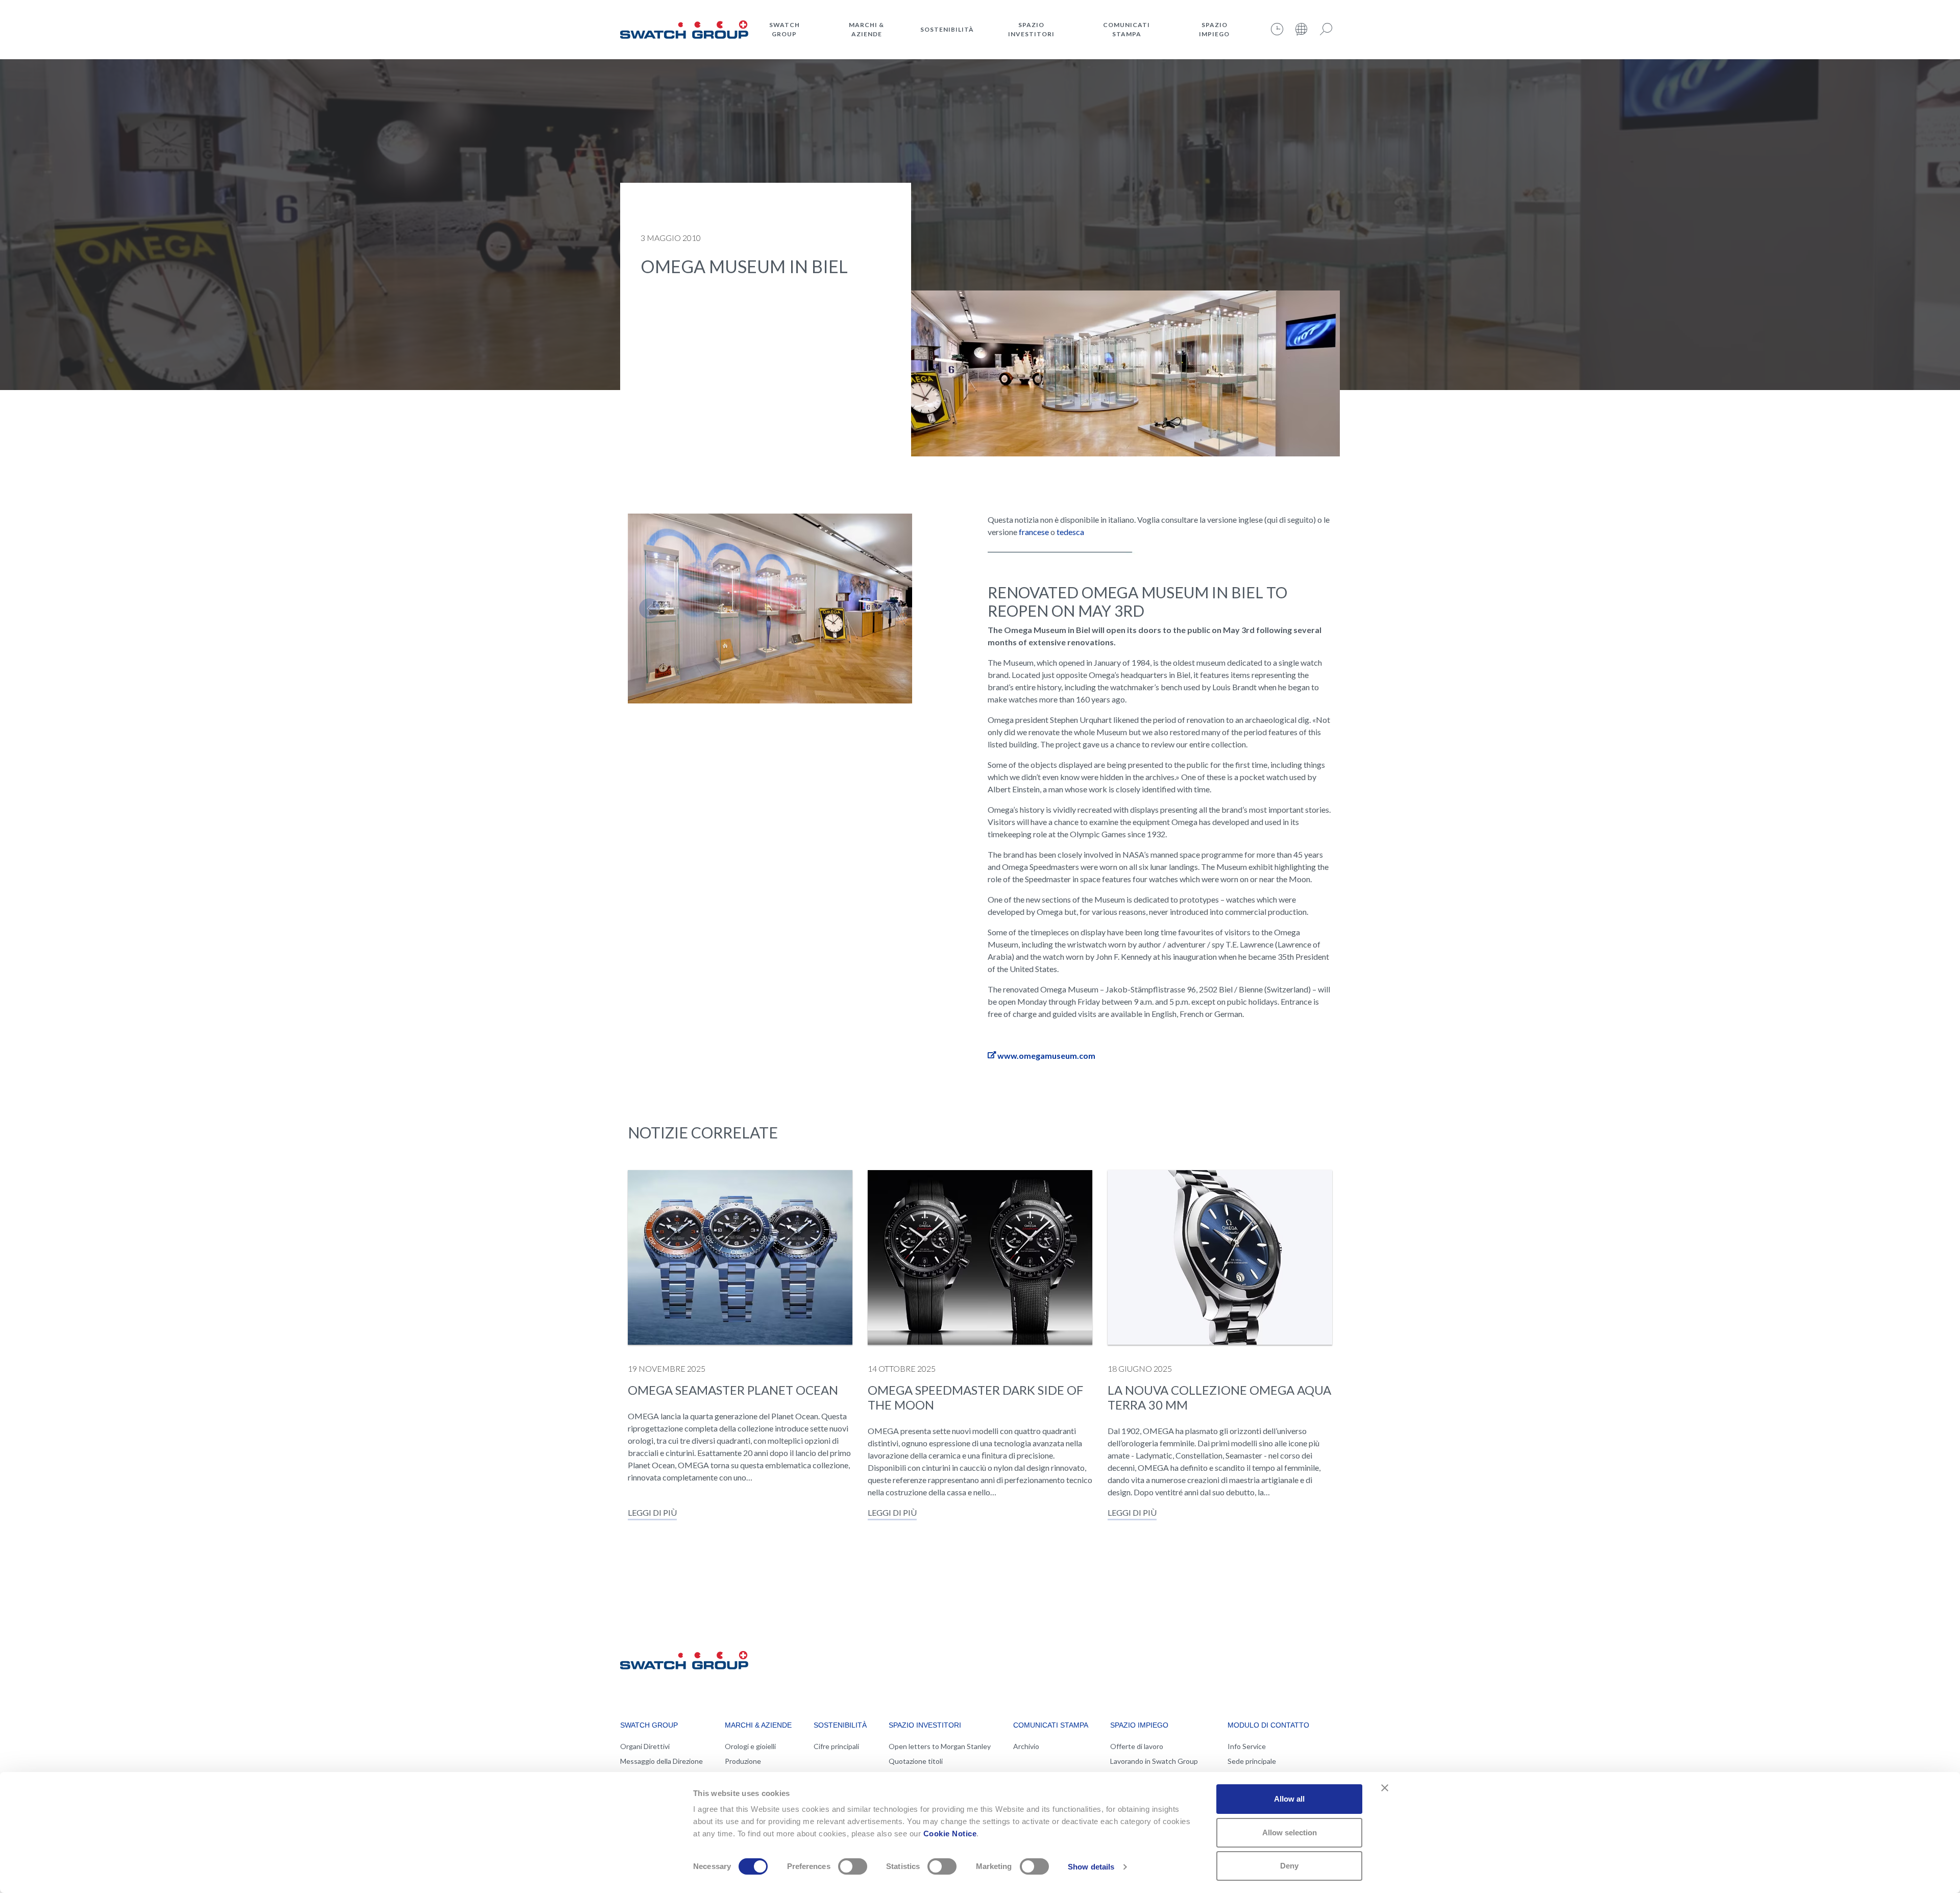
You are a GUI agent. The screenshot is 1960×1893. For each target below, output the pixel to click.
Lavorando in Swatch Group (1154, 1761)
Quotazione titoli (916, 1761)
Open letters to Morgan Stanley (940, 1746)
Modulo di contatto (1268, 1725)
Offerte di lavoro (1137, 1746)
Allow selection (1290, 1833)
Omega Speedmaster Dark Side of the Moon (975, 1397)
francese (1034, 532)
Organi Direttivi (645, 1746)
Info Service (1247, 1746)
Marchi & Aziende (866, 29)
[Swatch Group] (684, 28)
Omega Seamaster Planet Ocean (733, 1390)
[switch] (853, 1866)
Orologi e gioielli (750, 1746)
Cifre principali (836, 1746)
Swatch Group (785, 29)
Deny (1289, 1866)
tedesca (1070, 532)
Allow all (1289, 1799)
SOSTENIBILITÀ (947, 29)
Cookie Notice (950, 1834)
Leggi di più (652, 1512)
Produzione (743, 1761)
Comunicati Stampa (1126, 29)
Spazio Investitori (1031, 29)
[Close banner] (1385, 1788)
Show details (1091, 1867)
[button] (649, 609)
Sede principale (1252, 1761)
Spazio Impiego (1214, 29)
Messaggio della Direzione (661, 1761)
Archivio (1026, 1746)
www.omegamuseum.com (1046, 1055)
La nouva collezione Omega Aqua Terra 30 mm (1219, 1397)
